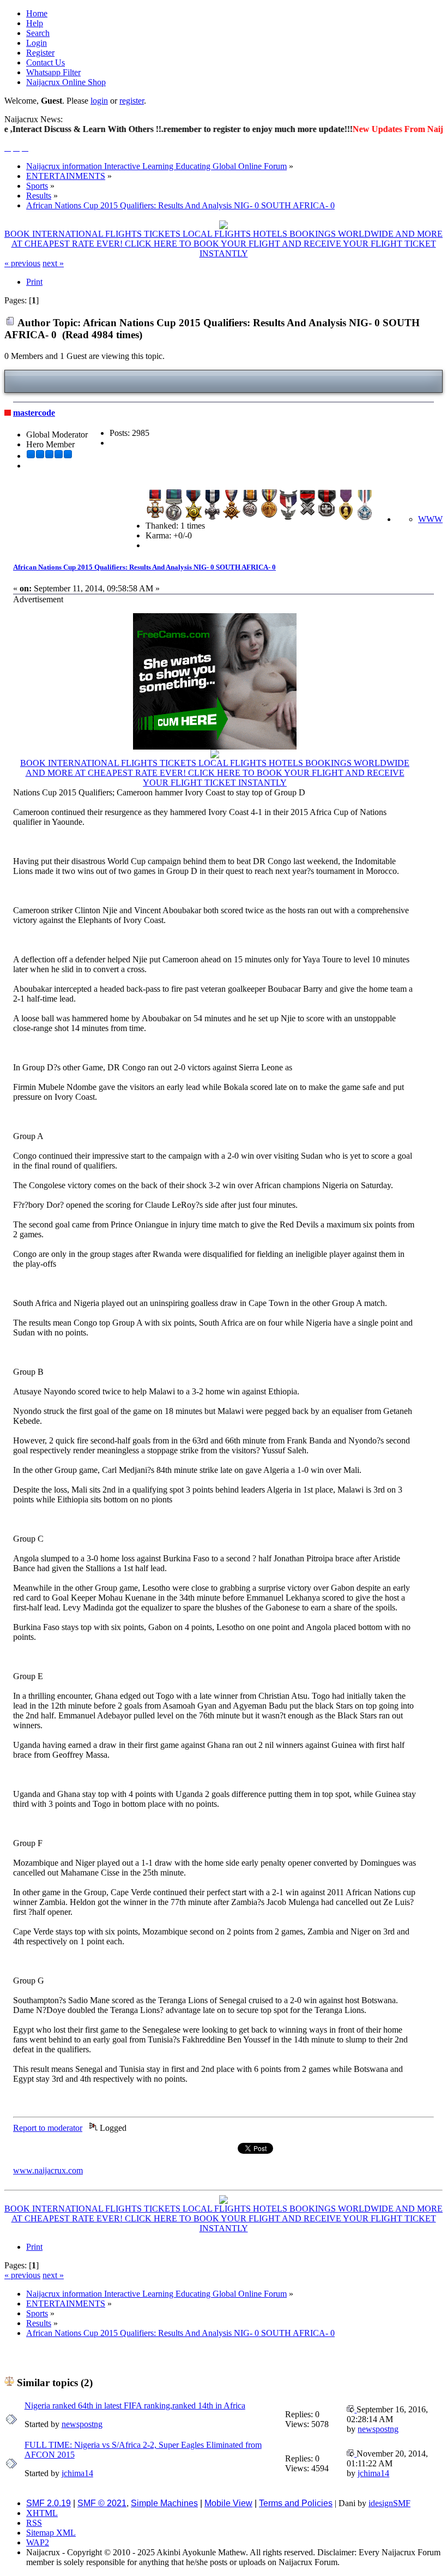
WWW (430, 519)
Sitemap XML (51, 2533)
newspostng (82, 2424)
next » (53, 263)
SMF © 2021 (102, 2503)
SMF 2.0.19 (49, 2503)
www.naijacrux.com (48, 2170)
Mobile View (228, 2503)
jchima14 (77, 2473)
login (99, 101)
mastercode (34, 413)
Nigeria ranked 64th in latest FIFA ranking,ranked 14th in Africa (135, 2406)
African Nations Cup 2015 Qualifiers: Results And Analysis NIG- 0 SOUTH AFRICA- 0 (144, 567)
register (132, 101)
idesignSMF (389, 2503)
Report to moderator (48, 2128)
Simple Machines (164, 2503)
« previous (22, 263)
